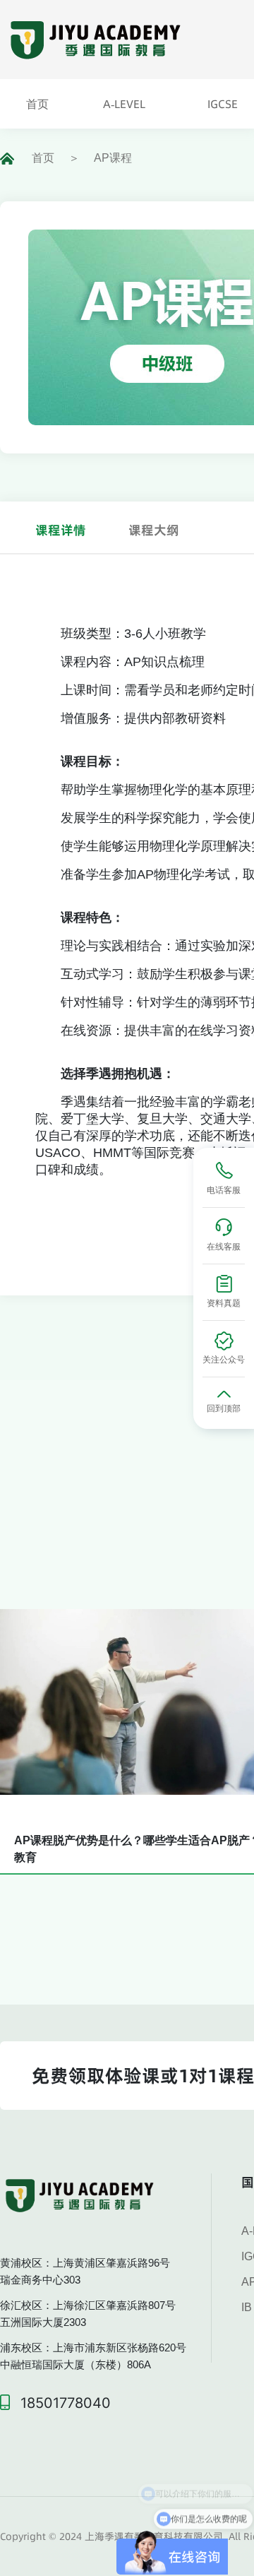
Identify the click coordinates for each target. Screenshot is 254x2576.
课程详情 (61, 530)
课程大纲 (154, 530)
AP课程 (113, 158)
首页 (43, 158)
